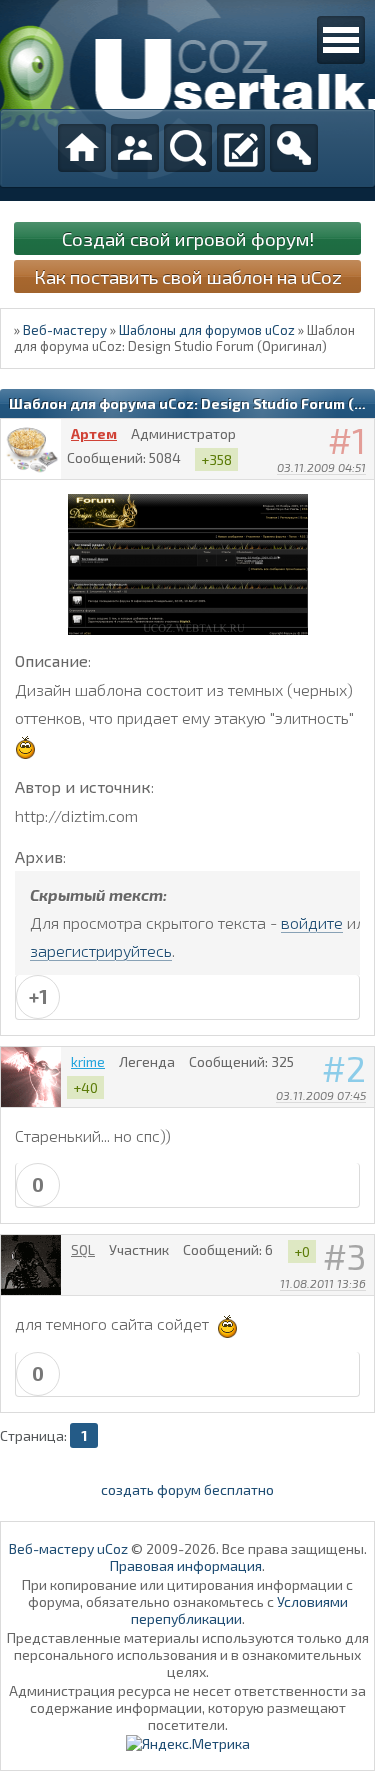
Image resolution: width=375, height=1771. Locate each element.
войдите (312, 922)
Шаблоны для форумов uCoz (207, 330)
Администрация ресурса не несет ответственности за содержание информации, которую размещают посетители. (187, 1707)
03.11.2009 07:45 (321, 1095)
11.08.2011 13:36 (323, 1283)
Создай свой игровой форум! (188, 238)
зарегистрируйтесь (101, 950)
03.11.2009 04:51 (321, 467)
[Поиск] (188, 148)
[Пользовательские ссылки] (341, 40)
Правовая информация (186, 1565)
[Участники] (135, 148)
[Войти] (294, 148)
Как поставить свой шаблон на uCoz (188, 276)
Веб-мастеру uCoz (68, 1548)
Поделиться (360, 493)
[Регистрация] (241, 148)
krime (88, 1061)
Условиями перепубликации (239, 1610)
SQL (83, 1249)
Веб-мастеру (65, 330)
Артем (94, 433)
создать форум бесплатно (187, 1489)
